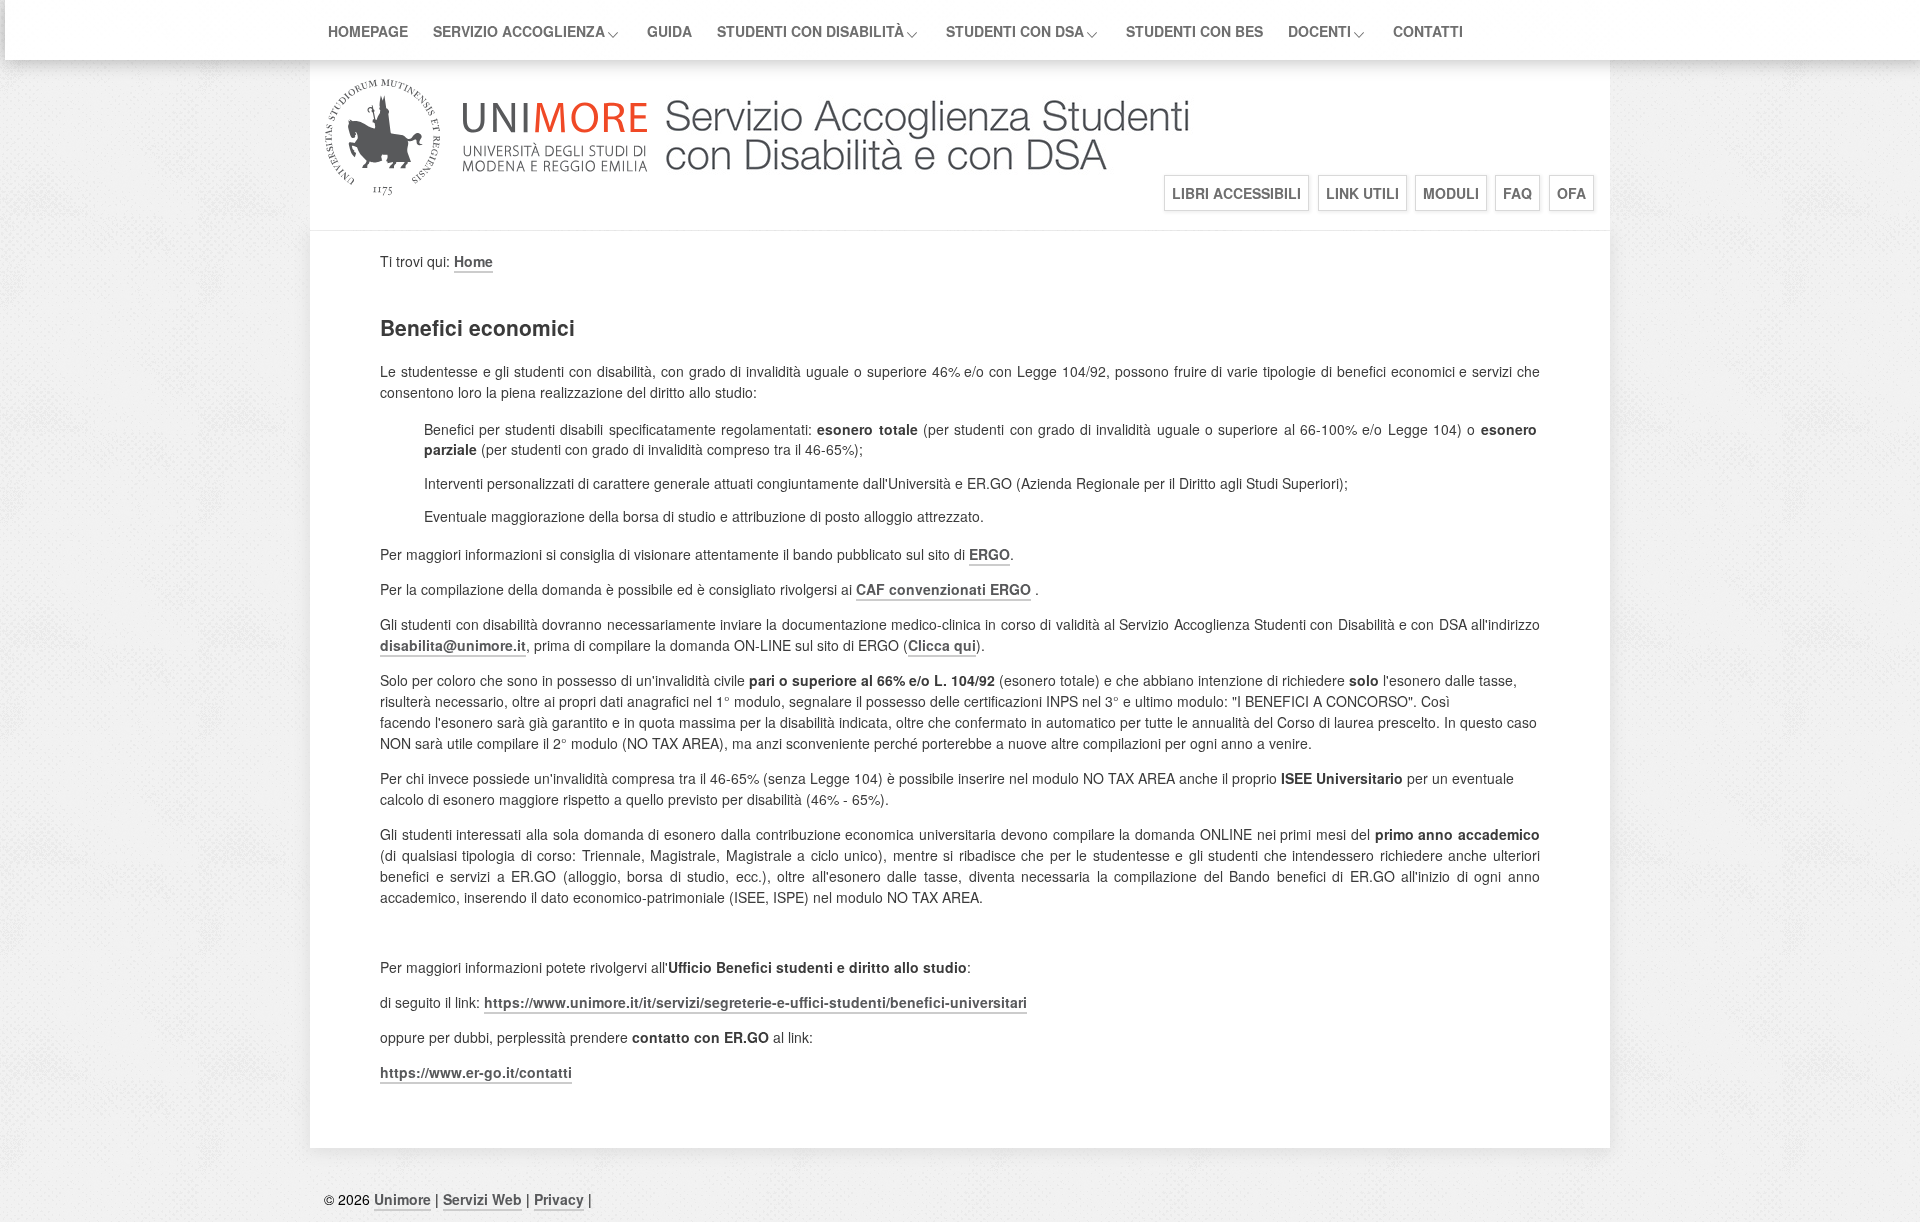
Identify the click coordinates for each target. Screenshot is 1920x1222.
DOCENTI (1319, 31)
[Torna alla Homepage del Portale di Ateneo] (486, 193)
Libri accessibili (1236, 193)
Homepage (368, 31)
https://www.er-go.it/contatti (476, 1072)
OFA (1571, 193)
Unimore (402, 1199)
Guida (669, 31)
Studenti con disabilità (810, 31)
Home (473, 261)
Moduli (1451, 193)
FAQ (1517, 193)
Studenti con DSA (1015, 31)
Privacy (559, 1199)
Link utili (1362, 193)
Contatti (1428, 31)
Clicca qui (942, 645)
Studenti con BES (1194, 31)
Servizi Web (482, 1199)
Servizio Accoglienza (519, 31)
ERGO (989, 554)
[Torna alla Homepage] (923, 193)
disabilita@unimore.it (453, 645)
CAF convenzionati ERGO (943, 589)
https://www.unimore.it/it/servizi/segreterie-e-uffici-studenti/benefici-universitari (755, 1002)
